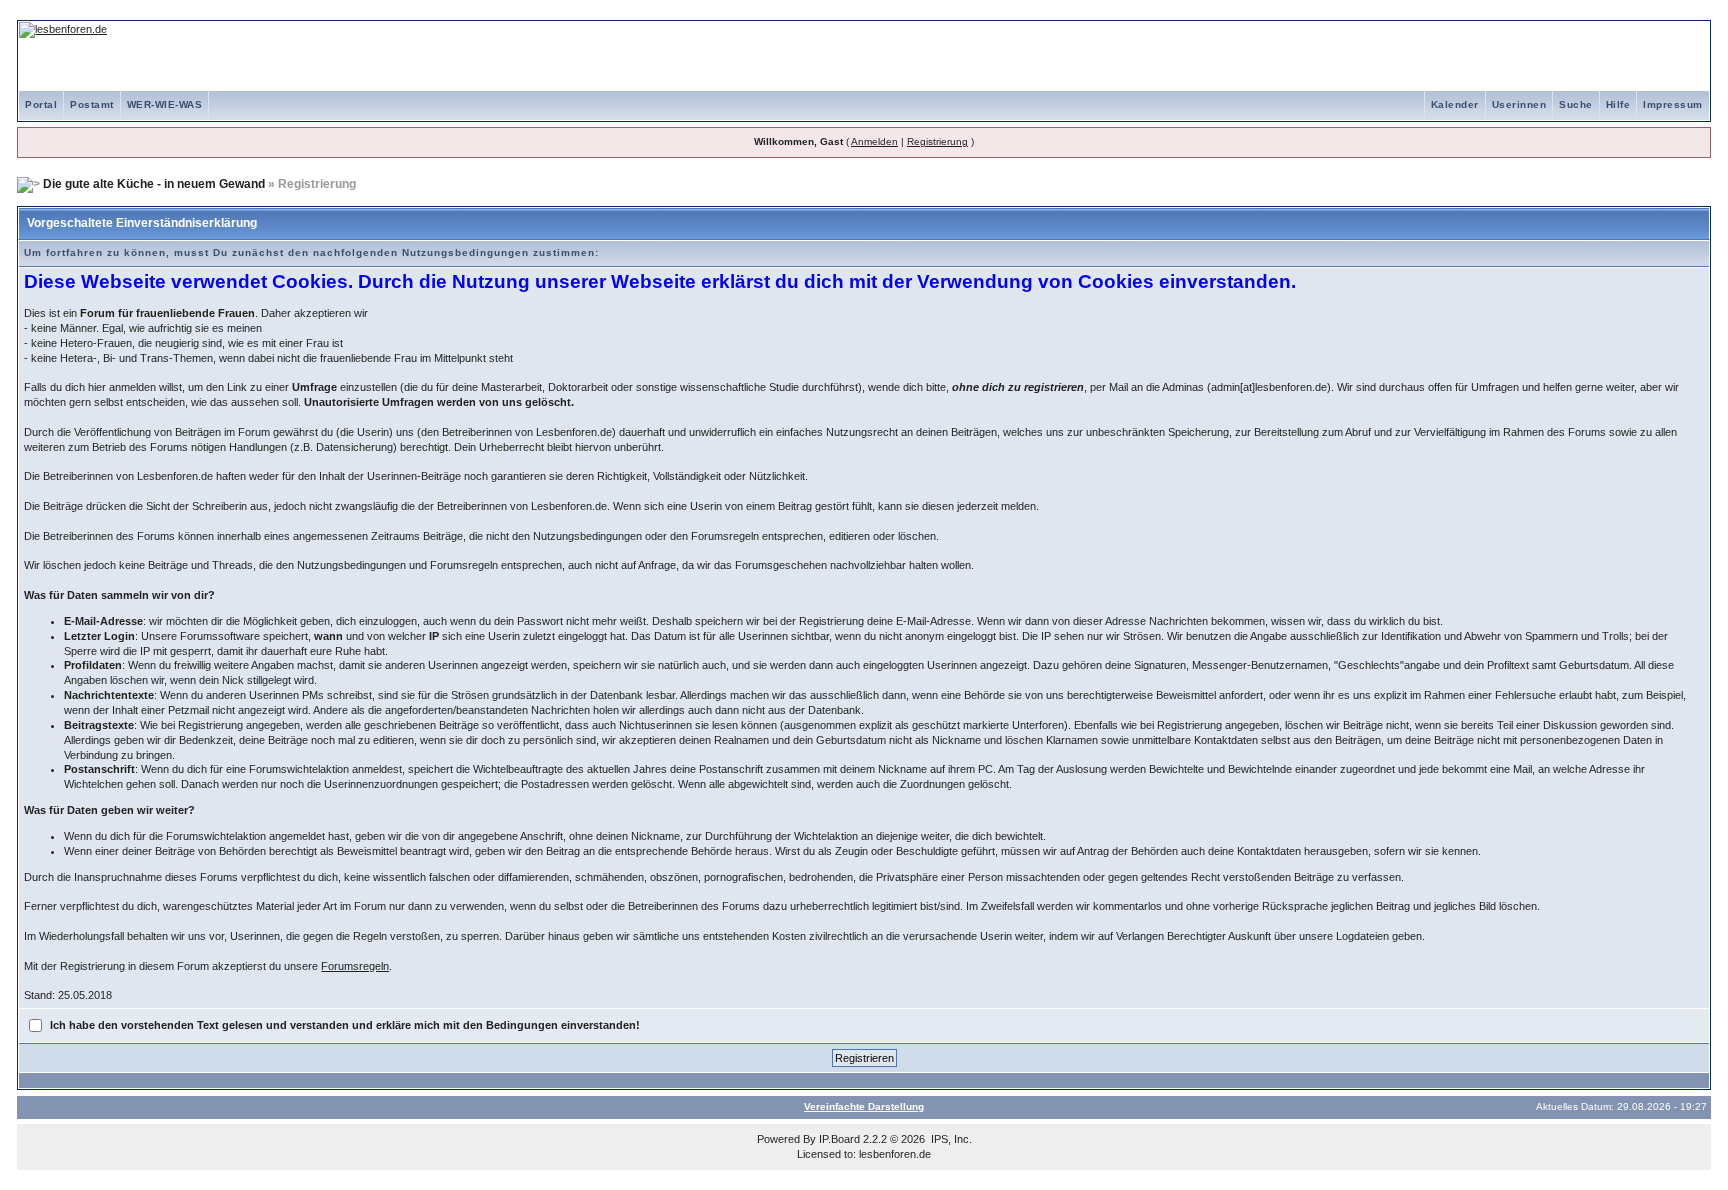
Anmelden (874, 141)
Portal (41, 104)
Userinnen (1519, 104)
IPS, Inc (950, 1139)
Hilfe (1618, 104)
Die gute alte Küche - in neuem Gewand (154, 184)
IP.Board (839, 1139)
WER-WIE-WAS (165, 104)
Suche (1576, 104)
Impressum (1673, 104)
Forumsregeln (355, 966)
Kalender (1455, 104)
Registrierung (937, 141)
